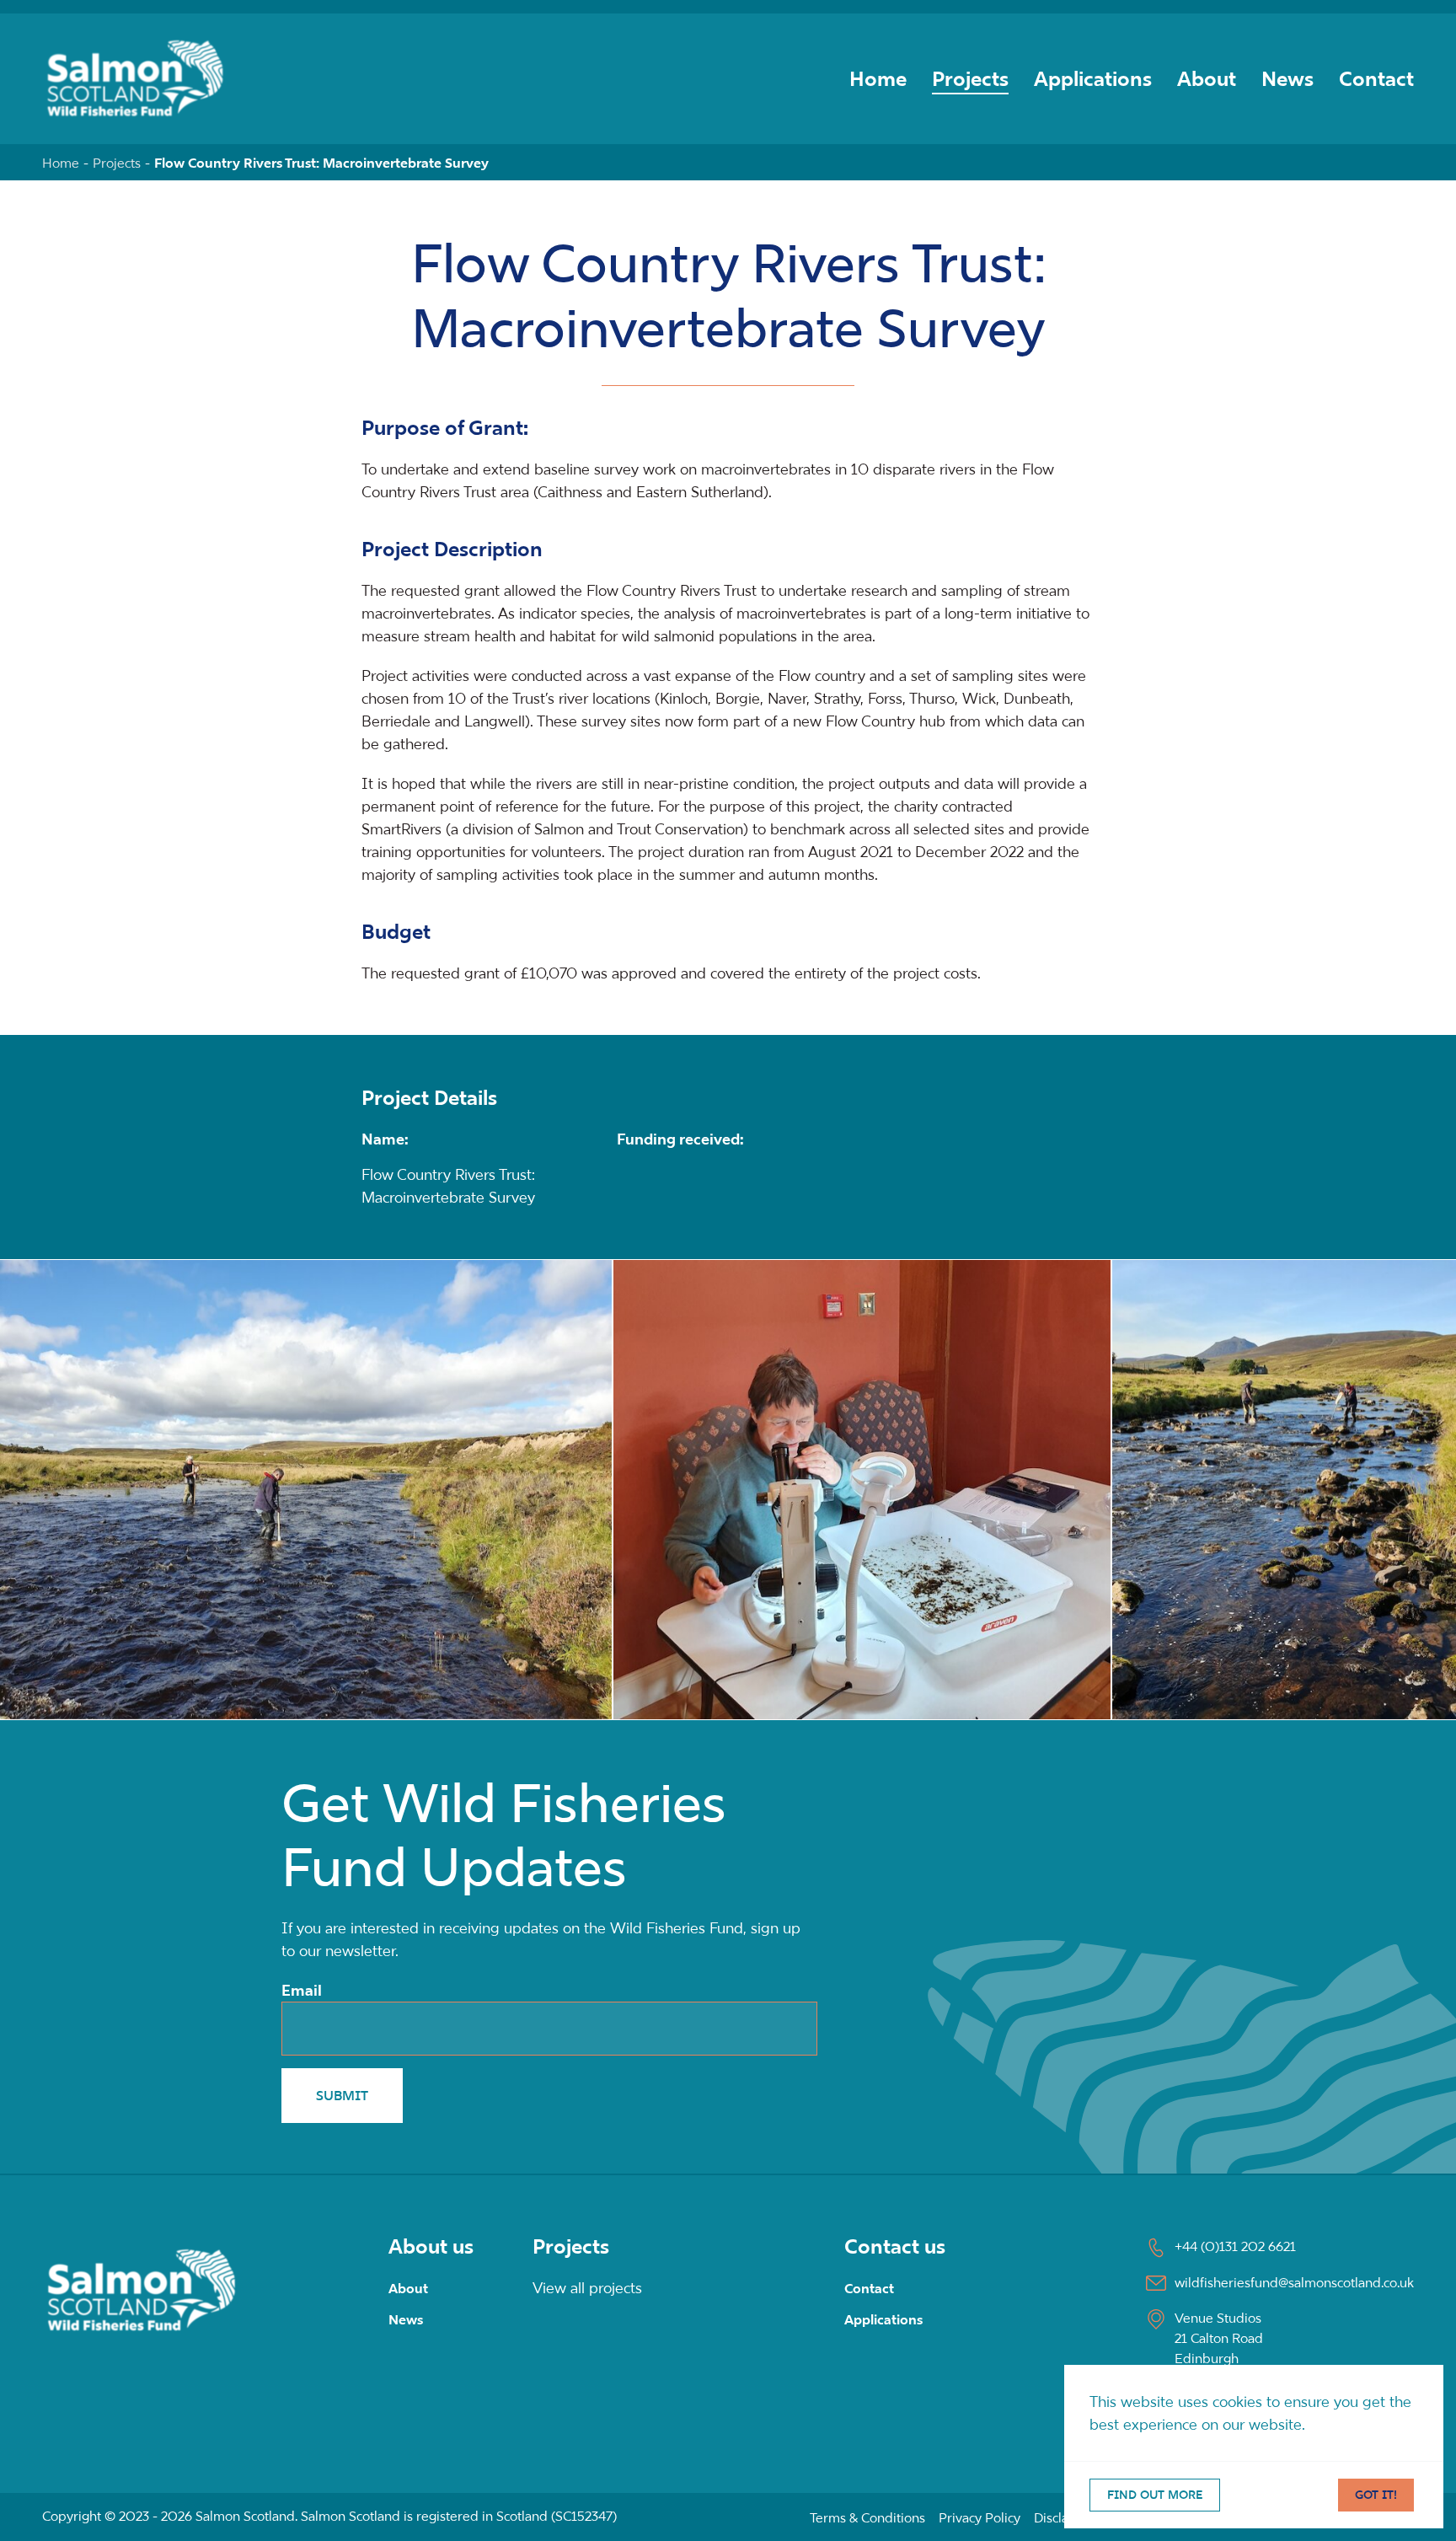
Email (302, 1990)
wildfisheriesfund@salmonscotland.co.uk (1294, 2282)
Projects (970, 79)
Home (878, 79)
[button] (862, 1490)
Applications (1093, 79)
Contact (1376, 79)
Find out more (1155, 2495)
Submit (342, 2095)
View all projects (587, 2288)
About (1207, 79)
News (1287, 79)
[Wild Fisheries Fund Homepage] (142, 2289)
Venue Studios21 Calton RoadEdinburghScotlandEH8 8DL (1219, 2358)
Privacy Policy (980, 2517)
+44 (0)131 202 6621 (1235, 2246)
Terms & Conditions (867, 2517)
